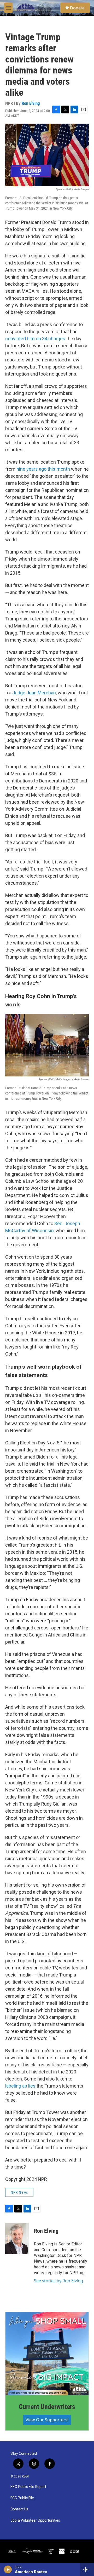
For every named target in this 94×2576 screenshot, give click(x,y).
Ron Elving (31, 103)
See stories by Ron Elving (58, 2281)
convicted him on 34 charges (35, 339)
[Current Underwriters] (47, 2354)
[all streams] (87, 2569)
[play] (8, 2569)
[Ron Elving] (17, 2239)
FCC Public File (22, 2498)
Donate (77, 8)
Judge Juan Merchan (34, 693)
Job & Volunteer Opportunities (35, 2520)
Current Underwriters (47, 2407)
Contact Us (19, 2509)
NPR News (19, 2192)
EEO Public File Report (28, 2487)
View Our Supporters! (47, 2420)
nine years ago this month (43, 469)
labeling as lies (20, 2086)
